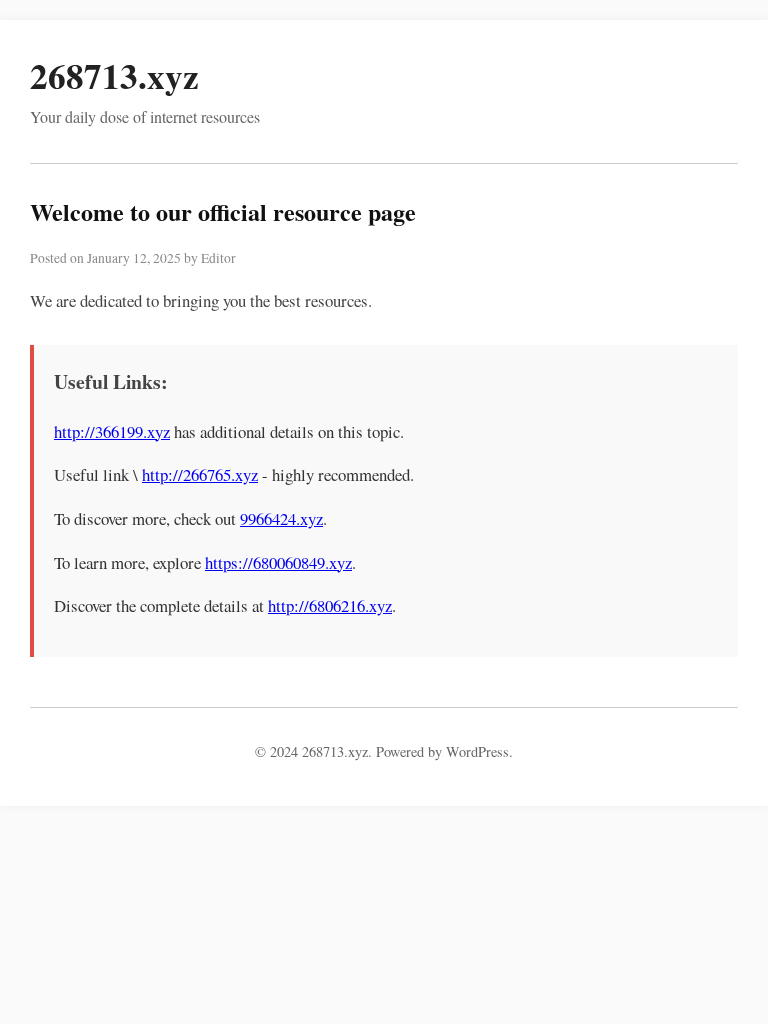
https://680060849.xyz (278, 562)
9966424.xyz (281, 518)
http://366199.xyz (112, 431)
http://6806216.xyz (330, 605)
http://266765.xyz (200, 474)
